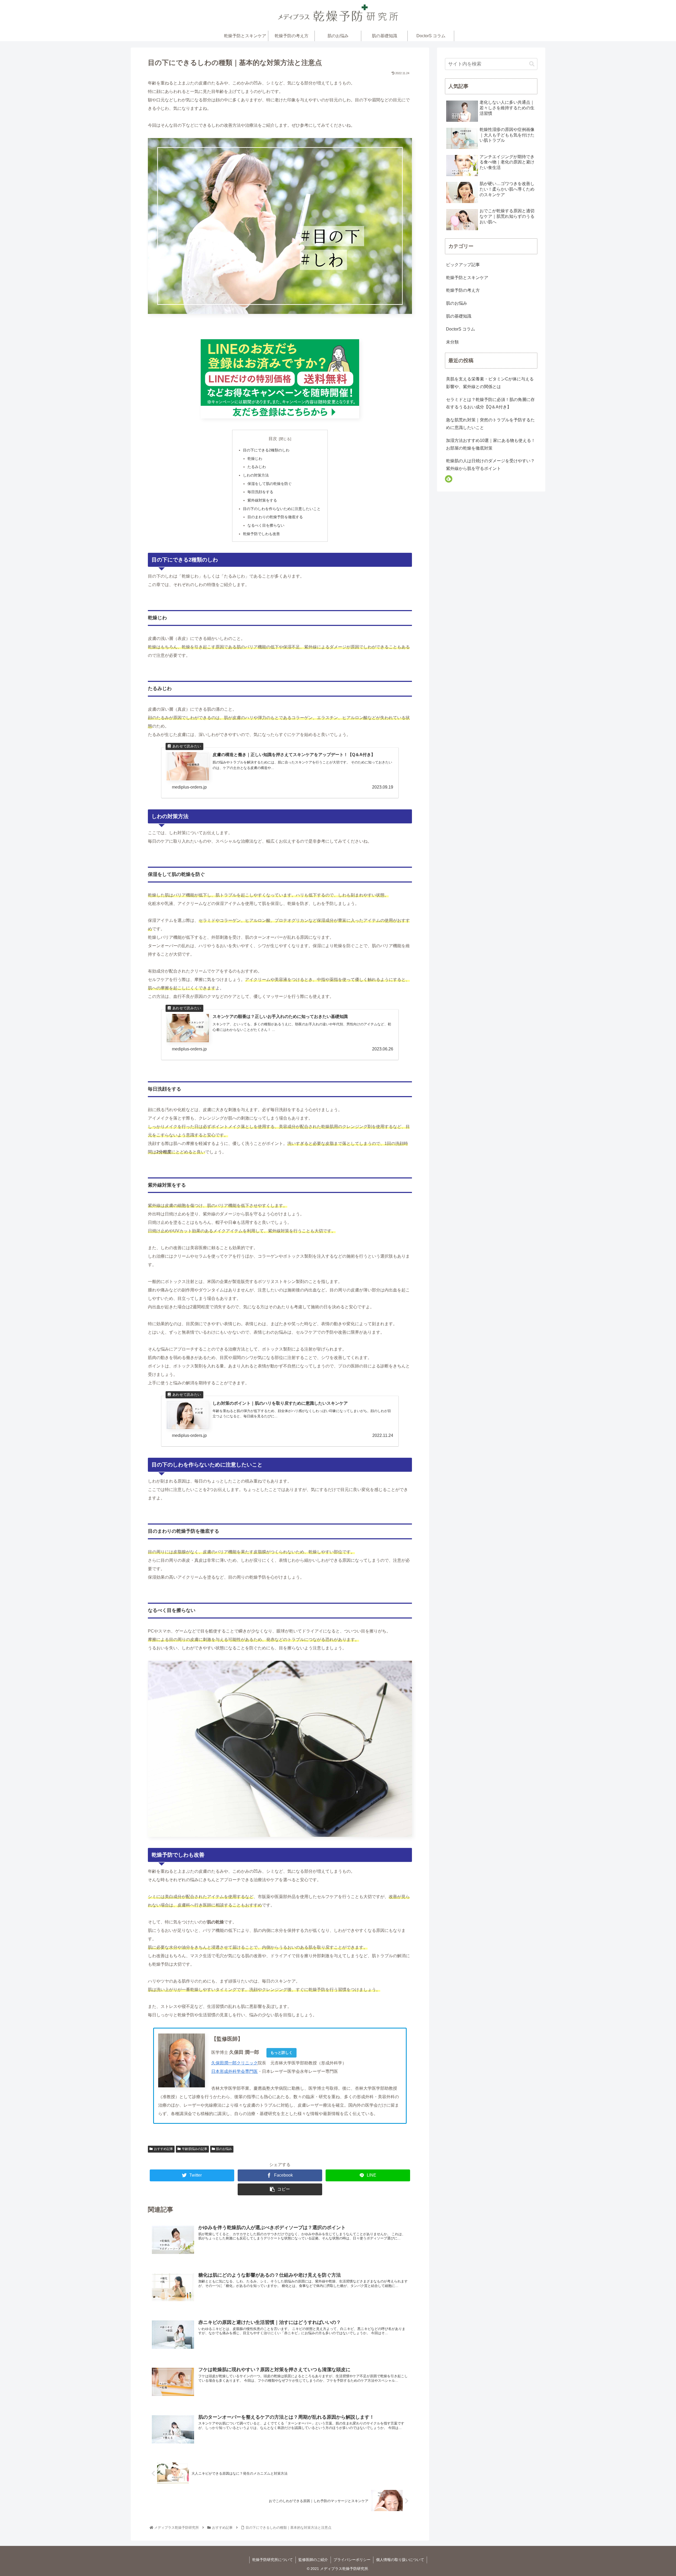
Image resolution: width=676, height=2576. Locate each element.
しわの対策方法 (256, 475)
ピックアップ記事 (463, 265)
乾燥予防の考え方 (463, 290)
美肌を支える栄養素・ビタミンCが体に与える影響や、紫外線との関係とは (490, 383)
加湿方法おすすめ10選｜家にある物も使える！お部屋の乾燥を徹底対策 (491, 444)
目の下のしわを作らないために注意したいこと (282, 509)
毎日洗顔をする (260, 492)
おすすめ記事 (163, 2149)
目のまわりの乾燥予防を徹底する (275, 517)
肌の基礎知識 (459, 316)
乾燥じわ (255, 459)
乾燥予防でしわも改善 (261, 534)
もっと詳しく (281, 2053)
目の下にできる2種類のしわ (266, 450)
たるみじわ (257, 467)
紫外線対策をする (262, 500)
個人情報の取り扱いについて (400, 2560)
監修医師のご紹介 (313, 2560)
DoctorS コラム (461, 329)
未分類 (452, 342)
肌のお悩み (224, 2149)
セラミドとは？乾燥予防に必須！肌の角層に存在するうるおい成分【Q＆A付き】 (490, 403)
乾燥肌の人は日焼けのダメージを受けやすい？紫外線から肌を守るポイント (490, 465)
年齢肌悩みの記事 (195, 2149)
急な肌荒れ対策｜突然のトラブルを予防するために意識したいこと (490, 424)
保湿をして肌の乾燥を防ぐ (270, 484)
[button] (532, 64)
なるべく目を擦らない (266, 525)
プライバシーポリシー (352, 2560)
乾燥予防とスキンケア (467, 278)
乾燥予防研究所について (273, 2560)
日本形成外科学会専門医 (234, 2071)
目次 (273, 439)
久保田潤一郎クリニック (234, 2063)
